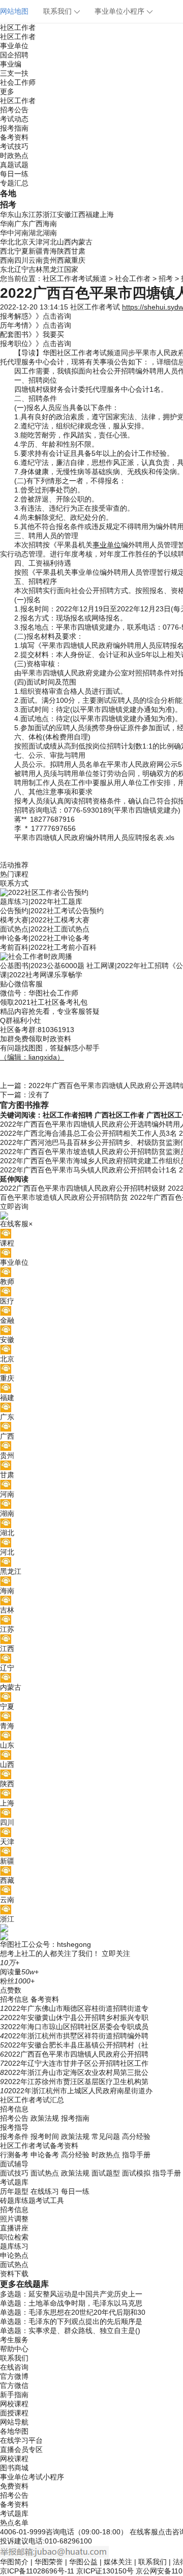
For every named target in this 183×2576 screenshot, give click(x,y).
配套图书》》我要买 (32, 334)
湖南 (50, 233)
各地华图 (14, 2431)
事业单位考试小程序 (32, 2477)
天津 (36, 242)
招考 (166, 278)
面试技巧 (14, 2173)
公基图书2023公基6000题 (42, 966)
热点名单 (14, 2523)
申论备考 (45, 2155)
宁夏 (21, 251)
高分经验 (136, 2136)
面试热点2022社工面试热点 (45, 929)
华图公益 (83, 2562)
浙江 (50, 214)
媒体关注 (118, 2562)
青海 (50, 251)
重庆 (78, 260)
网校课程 (14, 2404)
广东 (21, 224)
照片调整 (14, 2219)
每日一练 (14, 174)
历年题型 (14, 2191)
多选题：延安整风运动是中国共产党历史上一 (71, 2294)
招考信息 (14, 1999)
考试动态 (14, 119)
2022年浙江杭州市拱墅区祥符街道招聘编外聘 (76, 2036)
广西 (36, 224)
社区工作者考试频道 (75, 278)
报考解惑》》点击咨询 (36, 316)
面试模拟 (136, 2173)
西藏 (64, 260)
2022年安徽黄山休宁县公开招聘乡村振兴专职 (76, 2018)
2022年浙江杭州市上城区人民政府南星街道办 (80, 2091)
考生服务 (14, 2340)
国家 (71, 269)
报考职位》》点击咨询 (36, 344)
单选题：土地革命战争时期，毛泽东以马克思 (71, 2303)
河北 (50, 242)
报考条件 (14, 2136)
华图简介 (14, 2562)
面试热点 (45, 2173)
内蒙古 (82, 242)
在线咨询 (14, 2367)
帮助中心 (14, 2349)
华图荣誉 (49, 2562)
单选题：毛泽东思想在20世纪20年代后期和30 (73, 2312)
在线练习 (45, 2191)
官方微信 (14, 2385)
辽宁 (21, 269)
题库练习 (14, 2246)
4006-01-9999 (23, 2532)
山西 (64, 242)
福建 (93, 214)
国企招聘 (14, 55)
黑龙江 (53, 269)
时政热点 (14, 156)
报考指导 (14, 2127)
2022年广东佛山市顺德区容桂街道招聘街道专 (76, 2008)
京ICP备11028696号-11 (37, 2571)
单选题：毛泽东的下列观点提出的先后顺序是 (71, 2321)
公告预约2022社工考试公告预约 (52, 911)
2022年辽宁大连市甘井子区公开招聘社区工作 (76, 2063)
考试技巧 (14, 146)
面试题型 (106, 2173)
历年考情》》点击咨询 (36, 325)
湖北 (36, 233)
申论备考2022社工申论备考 (45, 938)
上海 (107, 214)
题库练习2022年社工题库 (41, 902)
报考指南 (14, 128)
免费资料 (14, 2486)
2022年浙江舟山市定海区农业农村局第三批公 (76, 2072)
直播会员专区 (21, 2449)
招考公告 (14, 110)
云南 (36, 260)
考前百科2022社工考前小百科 (48, 947)
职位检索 (14, 2237)
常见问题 (106, 2136)
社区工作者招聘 (68, 1115)
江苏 (36, 214)
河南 (21, 233)
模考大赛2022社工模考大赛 (45, 920)
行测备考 (14, 2155)
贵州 (50, 260)
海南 (50, 224)
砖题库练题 (18, 2200)
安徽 (64, 214)
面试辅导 (14, 2164)
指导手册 (136, 2155)
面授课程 (14, 2413)
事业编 (11, 64)
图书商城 (14, 2468)
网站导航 (14, 2422)
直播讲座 (14, 2228)
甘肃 (78, 251)
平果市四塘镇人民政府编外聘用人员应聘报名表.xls (94, 837)
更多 (7, 91)
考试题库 (14, 2182)
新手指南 (14, 2395)
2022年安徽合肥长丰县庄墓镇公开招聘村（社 (76, 2045)
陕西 (64, 251)
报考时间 (45, 2136)
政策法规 (45, 2118)
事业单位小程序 (119, 11)
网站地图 (14, 11)
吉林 (36, 269)
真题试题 (14, 165)
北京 (21, 242)
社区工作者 (18, 27)
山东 (21, 214)
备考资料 (14, 137)
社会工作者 (133, 278)
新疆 (36, 251)
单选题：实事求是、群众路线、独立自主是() (70, 2331)
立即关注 (116, 1953)
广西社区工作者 (119, 1115)
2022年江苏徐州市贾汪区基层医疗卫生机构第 (76, 2082)
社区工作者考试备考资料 (39, 2146)
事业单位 (14, 46)
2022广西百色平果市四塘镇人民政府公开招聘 (76, 2054)
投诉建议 (14, 2541)
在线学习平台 (21, 2440)
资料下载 (14, 2274)
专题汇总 (14, 183)
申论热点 (14, 2255)
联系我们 (57, 11)
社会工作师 (18, 82)
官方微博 (14, 2376)
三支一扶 (14, 73)
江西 (78, 214)
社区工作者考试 (95, 307)
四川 (21, 260)
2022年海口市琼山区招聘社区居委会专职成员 (76, 2027)
